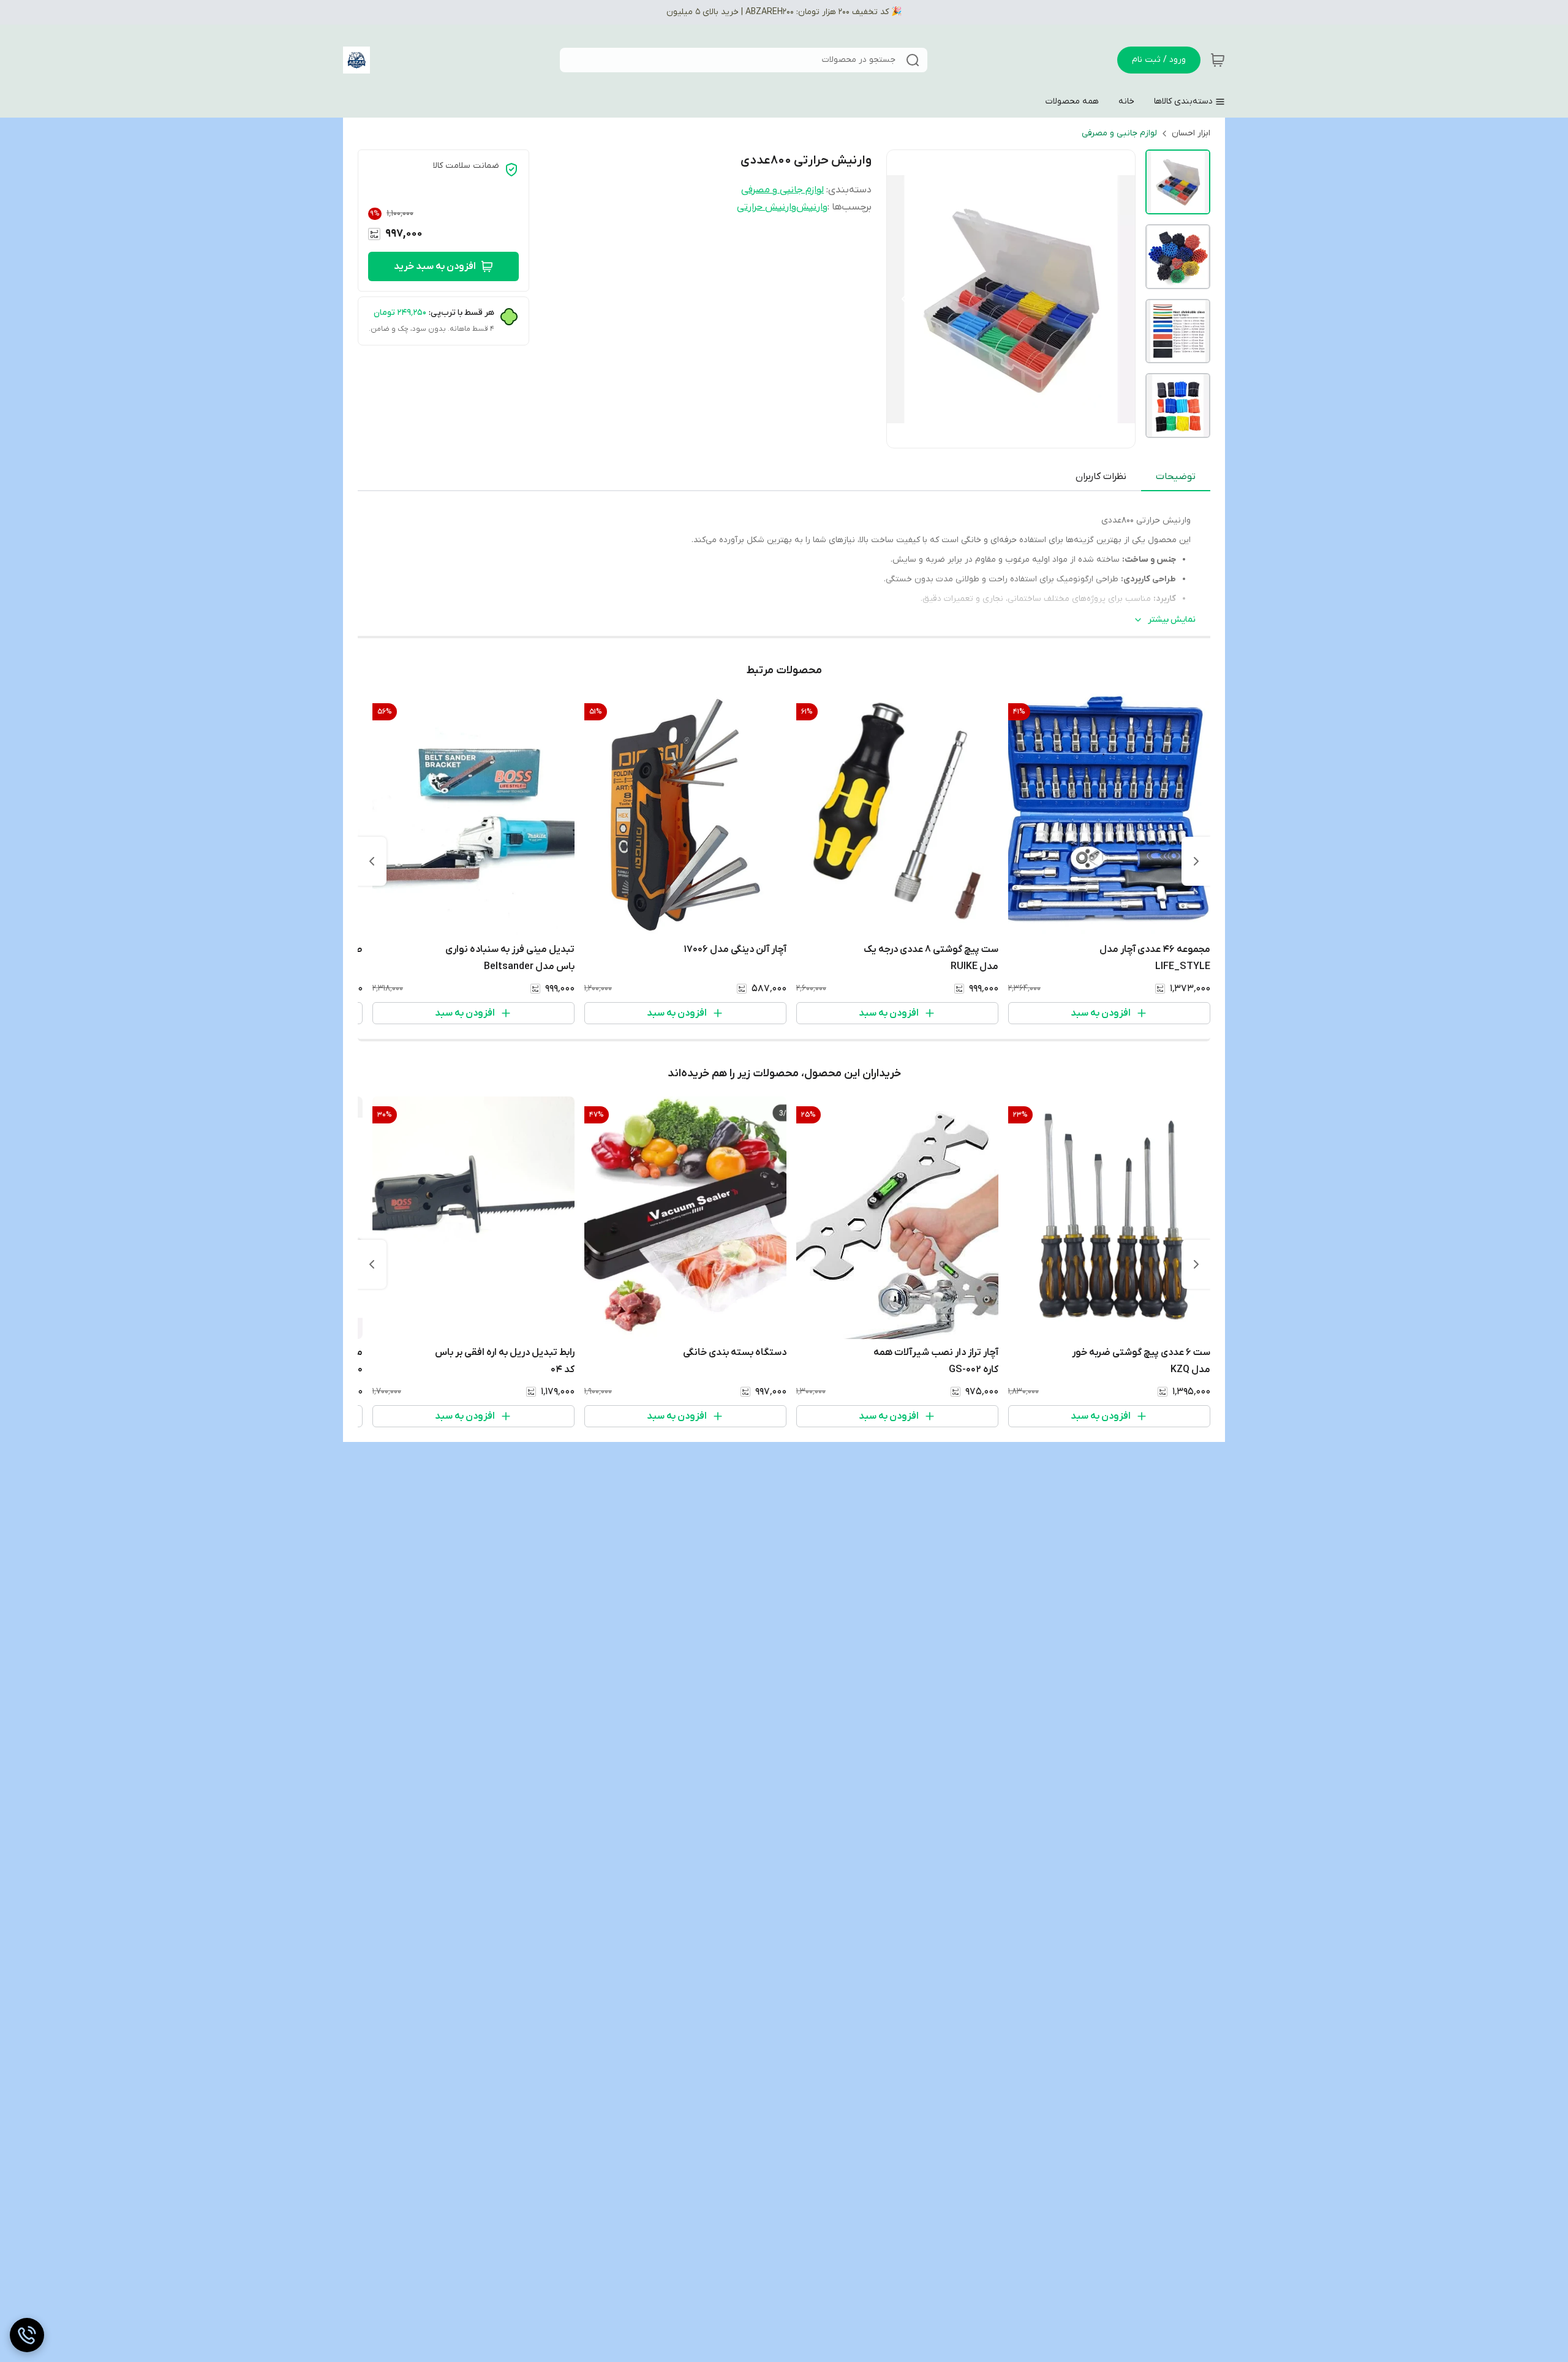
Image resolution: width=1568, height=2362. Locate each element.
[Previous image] (904, 299)
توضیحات (1176, 477)
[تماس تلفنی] (27, 2335)
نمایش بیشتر (1172, 620)
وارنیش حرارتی (767, 207)
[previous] (1196, 861)
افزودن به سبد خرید (435, 266)
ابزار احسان (1191, 133)
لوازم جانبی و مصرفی (1119, 133)
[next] (372, 861)
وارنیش (812, 207)
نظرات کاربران (1101, 477)
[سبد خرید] (1218, 60)
